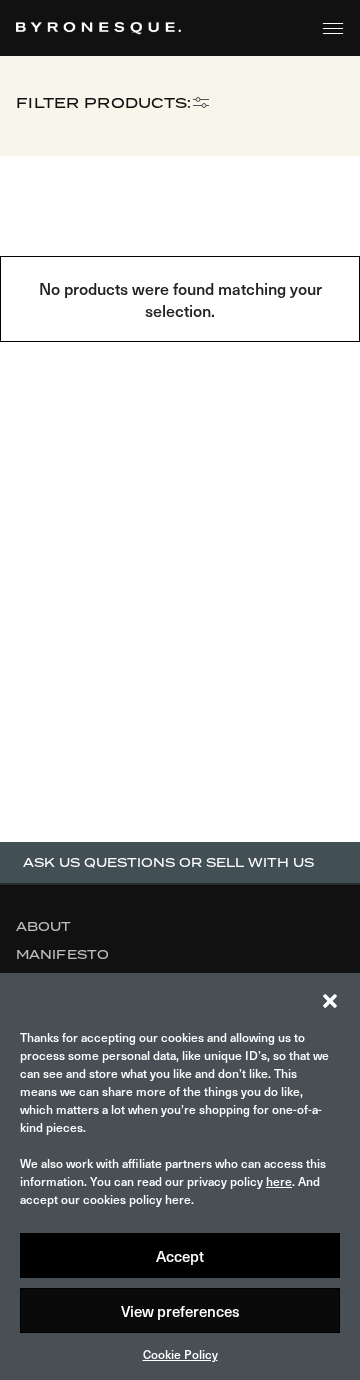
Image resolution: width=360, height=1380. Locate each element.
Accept (180, 1256)
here (279, 1181)
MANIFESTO (62, 954)
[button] (330, 998)
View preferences (180, 1311)
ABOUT (44, 926)
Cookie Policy (180, 1354)
